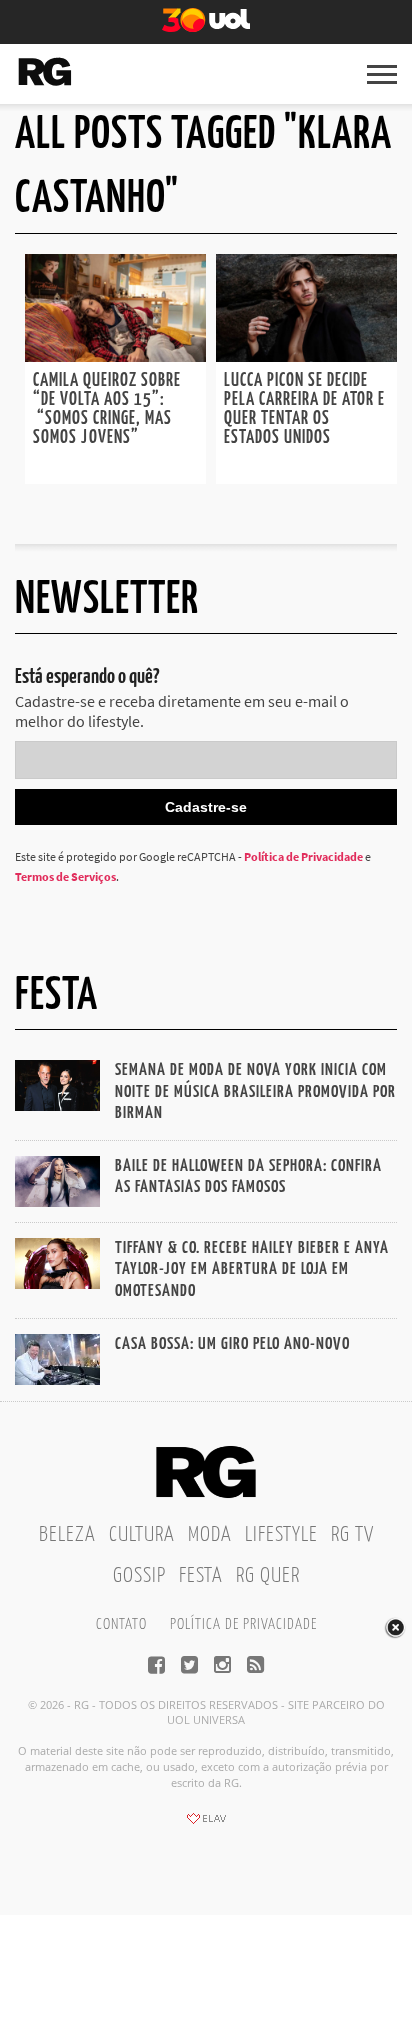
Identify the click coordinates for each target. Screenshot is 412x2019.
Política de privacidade (243, 1624)
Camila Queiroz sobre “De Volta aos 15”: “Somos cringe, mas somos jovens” (107, 409)
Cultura (142, 1535)
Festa (201, 1576)
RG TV (352, 1535)
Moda (210, 1535)
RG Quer (268, 1576)
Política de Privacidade (303, 856)
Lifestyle (281, 1535)
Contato (121, 1624)
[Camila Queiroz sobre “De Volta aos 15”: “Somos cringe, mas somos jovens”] (115, 356)
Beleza (67, 1535)
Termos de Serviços (65, 876)
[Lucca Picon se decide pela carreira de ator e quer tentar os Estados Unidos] (306, 356)
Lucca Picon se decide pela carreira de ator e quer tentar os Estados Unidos (304, 409)
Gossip (139, 1576)
